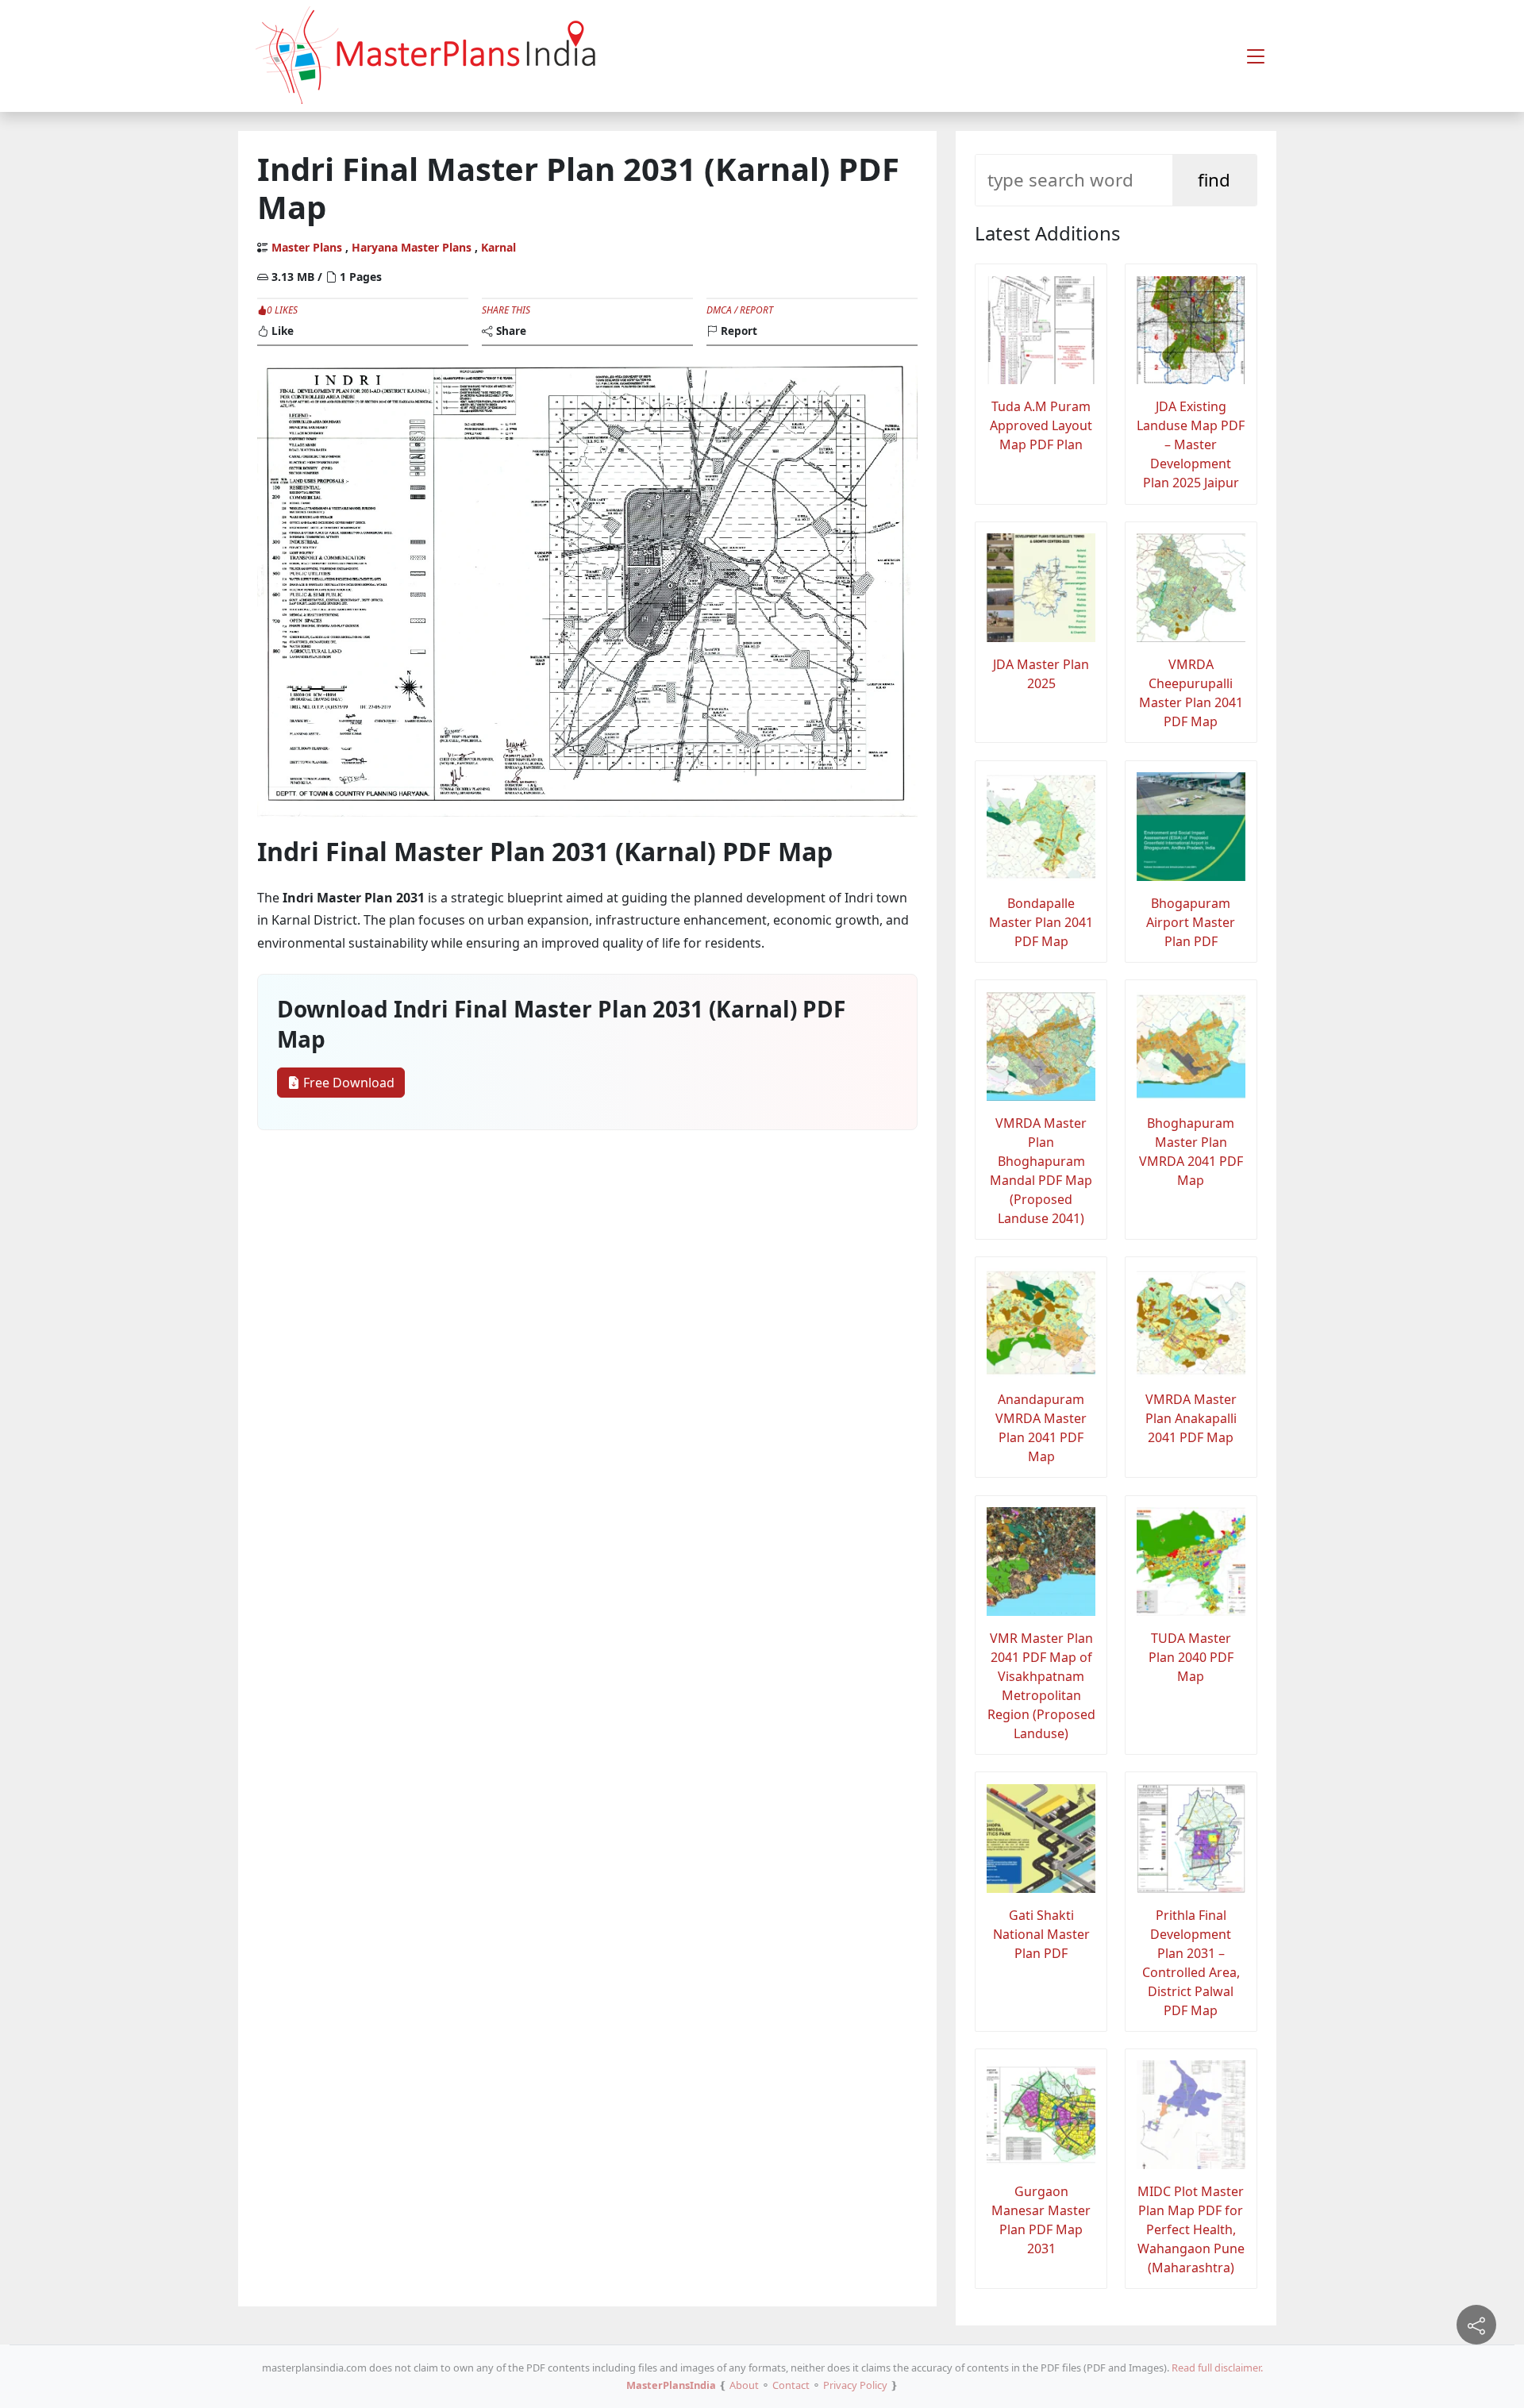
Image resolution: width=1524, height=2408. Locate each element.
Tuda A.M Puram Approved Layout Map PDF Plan (1041, 425)
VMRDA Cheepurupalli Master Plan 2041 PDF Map (1191, 693)
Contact (791, 2385)
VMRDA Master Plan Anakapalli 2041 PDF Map (1191, 1418)
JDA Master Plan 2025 (1041, 674)
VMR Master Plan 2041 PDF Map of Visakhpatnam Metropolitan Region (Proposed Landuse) (1041, 1686)
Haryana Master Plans (412, 247)
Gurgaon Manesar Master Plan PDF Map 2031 (1041, 2220)
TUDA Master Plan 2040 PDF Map (1191, 1657)
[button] (1256, 56)
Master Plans (307, 247)
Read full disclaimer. (1217, 2368)
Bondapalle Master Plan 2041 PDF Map (1041, 922)
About (744, 2385)
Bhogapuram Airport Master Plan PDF (1191, 922)
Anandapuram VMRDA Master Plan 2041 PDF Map (1041, 1428)
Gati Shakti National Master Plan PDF (1041, 1934)
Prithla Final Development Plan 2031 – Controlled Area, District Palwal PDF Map (1191, 1963)
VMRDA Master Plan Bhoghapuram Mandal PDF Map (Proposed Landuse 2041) (1041, 1171)
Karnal (498, 247)
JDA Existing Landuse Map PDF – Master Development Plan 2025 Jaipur (1191, 444)
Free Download (347, 1083)
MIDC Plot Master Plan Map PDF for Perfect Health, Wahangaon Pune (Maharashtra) (1191, 2229)
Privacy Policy (855, 2385)
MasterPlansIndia (671, 2385)
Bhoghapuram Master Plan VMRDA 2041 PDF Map (1191, 1152)
